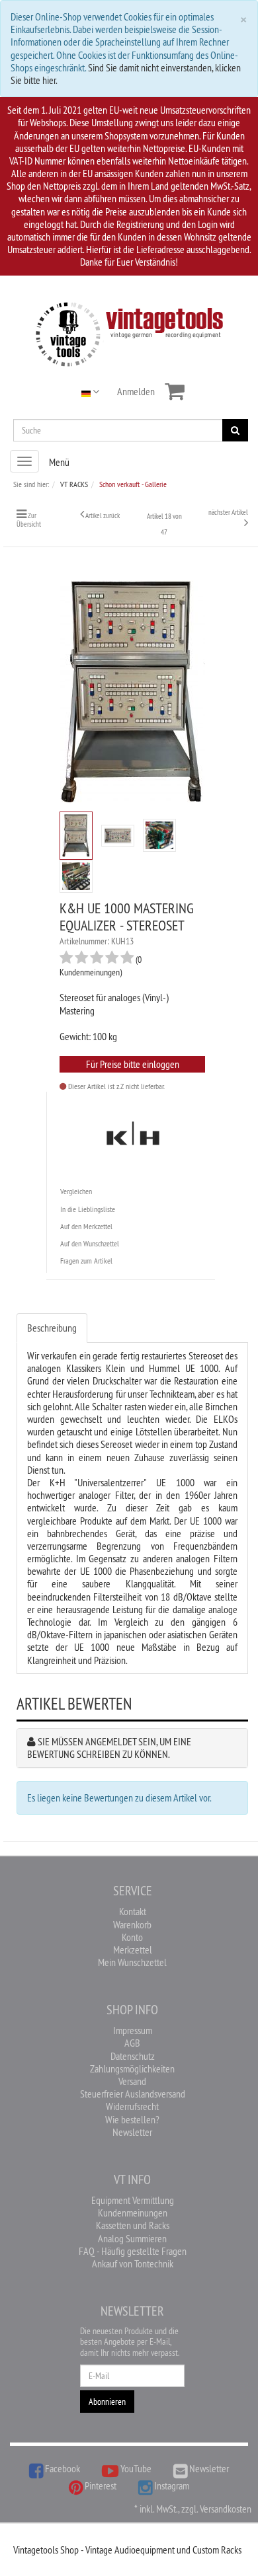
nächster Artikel (228, 512)
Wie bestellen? (132, 2119)
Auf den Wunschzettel (90, 1243)
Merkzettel (133, 1950)
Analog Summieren (132, 2238)
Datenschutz (133, 2056)
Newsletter (132, 2132)
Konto (132, 1937)
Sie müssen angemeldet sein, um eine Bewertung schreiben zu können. (109, 1748)
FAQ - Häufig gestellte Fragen (133, 2251)
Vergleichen (76, 1191)
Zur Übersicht (29, 520)
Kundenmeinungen (133, 2213)
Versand (132, 2081)
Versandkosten (226, 2509)
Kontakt (133, 1911)
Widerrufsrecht (132, 2106)
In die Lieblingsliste (88, 1209)
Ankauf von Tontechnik (133, 2263)
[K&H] (133, 1135)
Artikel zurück (103, 515)
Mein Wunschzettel (132, 1962)
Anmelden (136, 391)
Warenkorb (132, 1924)
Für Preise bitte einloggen (133, 1064)
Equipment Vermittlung (133, 2200)
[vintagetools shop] (129, 332)
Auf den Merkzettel (86, 1226)
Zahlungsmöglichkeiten (132, 2068)
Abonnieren (107, 2402)
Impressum (133, 2030)
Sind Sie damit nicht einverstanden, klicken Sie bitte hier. (126, 74)
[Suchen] (235, 430)
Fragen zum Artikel (86, 1261)
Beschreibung (52, 1328)
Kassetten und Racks (133, 2225)
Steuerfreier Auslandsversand (133, 2094)
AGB (132, 2043)
